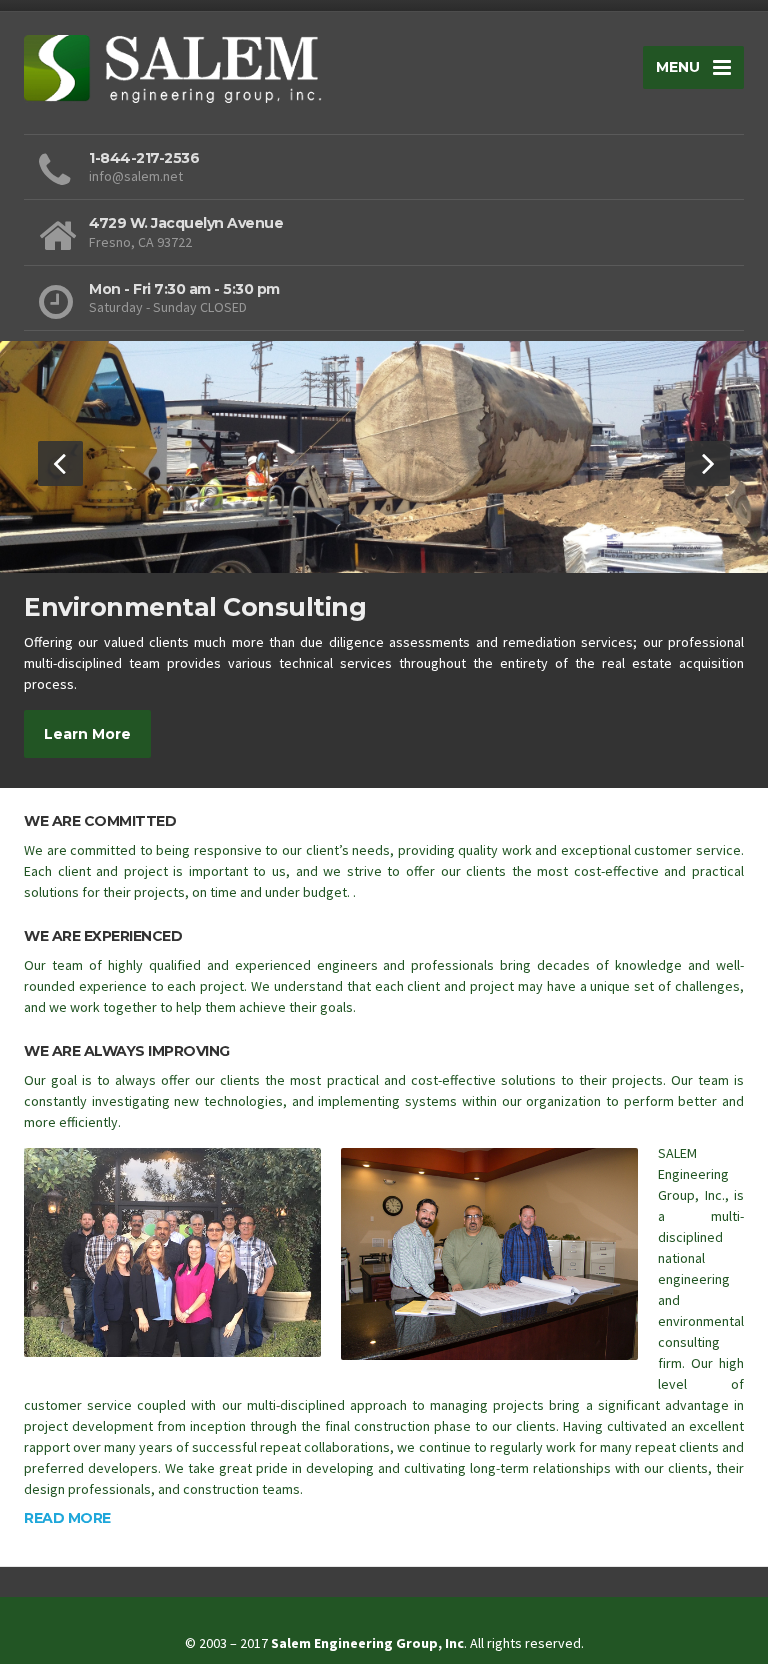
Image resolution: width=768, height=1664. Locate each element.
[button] (60, 463)
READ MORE (67, 1518)
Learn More (87, 734)
